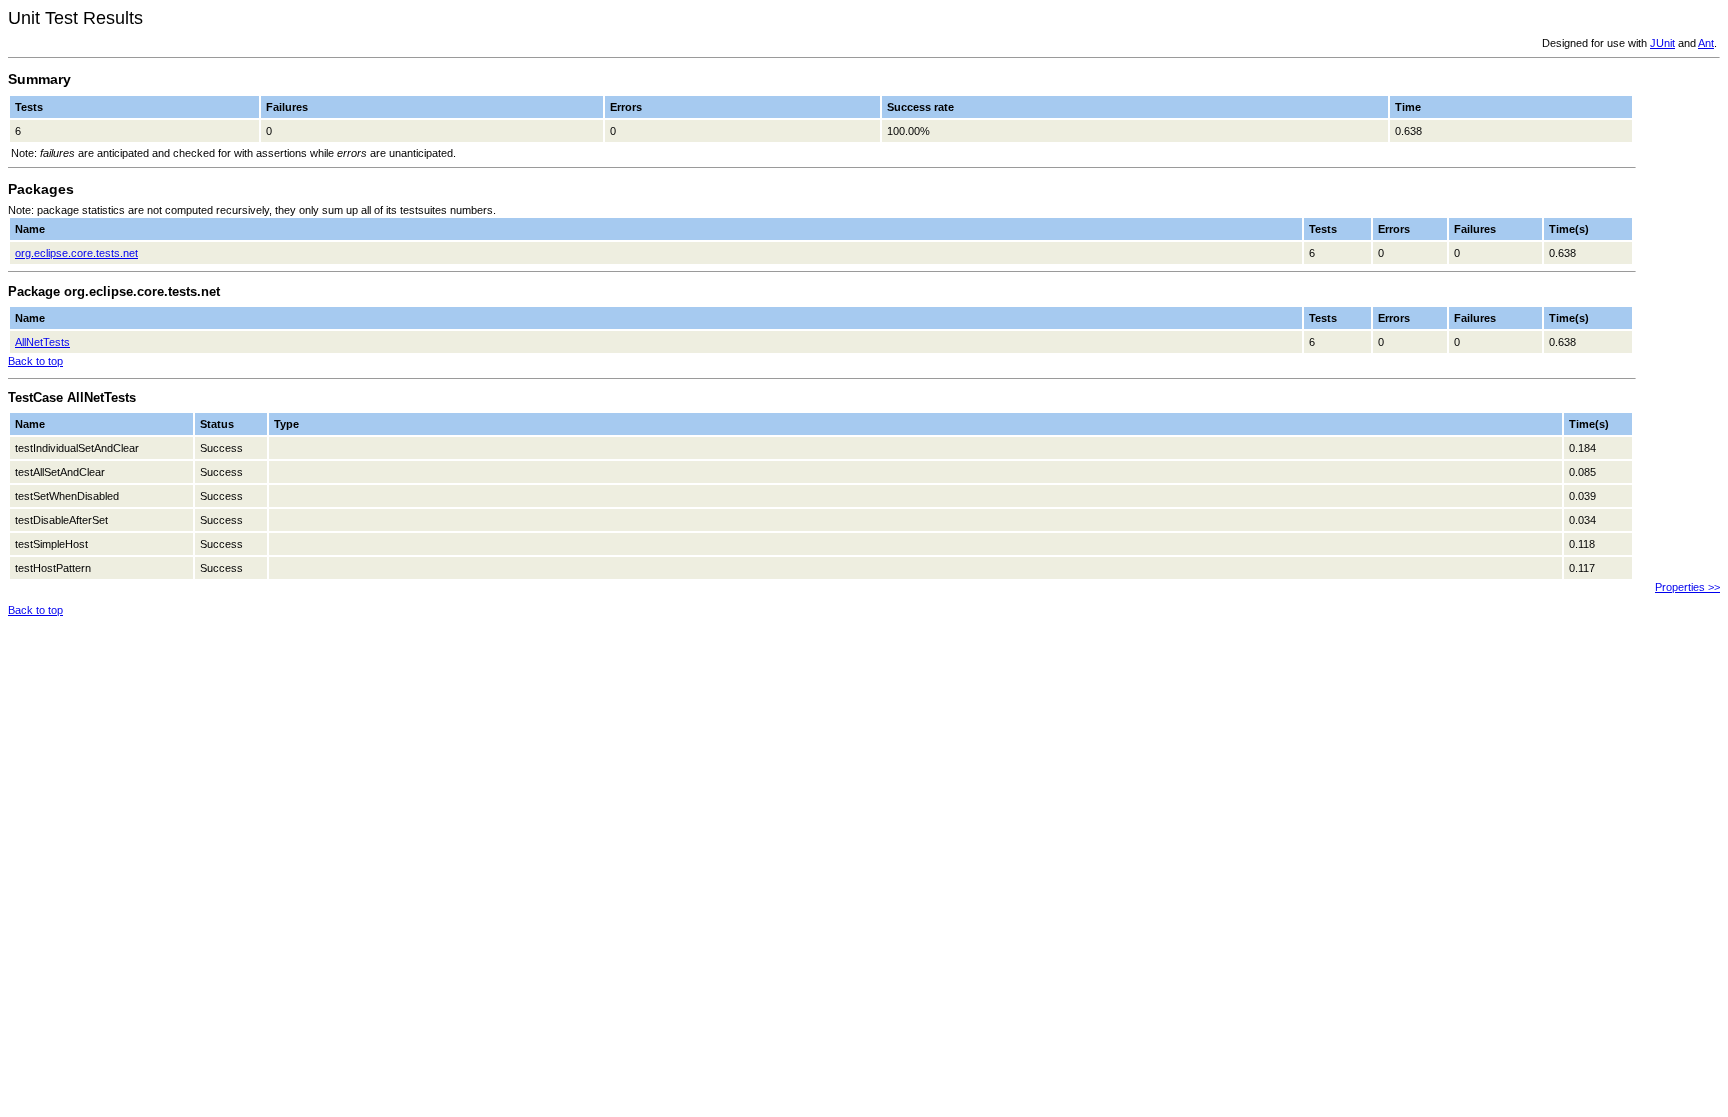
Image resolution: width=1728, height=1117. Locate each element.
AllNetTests (42, 342)
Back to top (35, 361)
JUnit (1662, 43)
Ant (1706, 43)
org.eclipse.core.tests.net (76, 253)
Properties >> (1687, 587)
